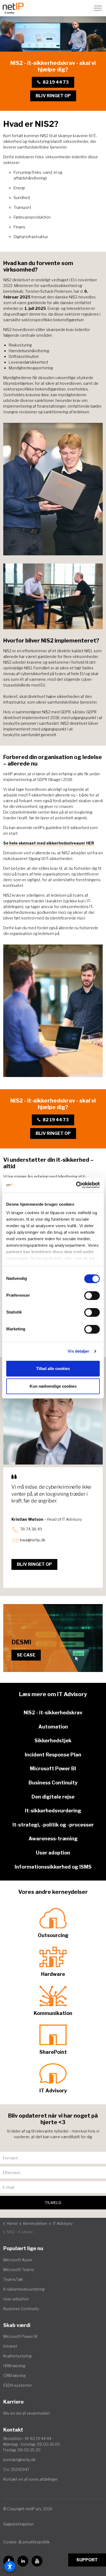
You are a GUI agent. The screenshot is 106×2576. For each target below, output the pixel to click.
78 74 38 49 (31, 1529)
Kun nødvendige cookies (53, 1386)
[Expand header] (98, 8)
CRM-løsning (14, 2375)
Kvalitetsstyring (17, 2356)
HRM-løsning (14, 2366)
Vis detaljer (78, 1351)
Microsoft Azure (18, 2260)
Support (87, 2560)
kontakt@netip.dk (19, 2460)
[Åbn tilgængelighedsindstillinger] (10, 2566)
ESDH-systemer (18, 2385)
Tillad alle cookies (53, 1369)
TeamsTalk (13, 2279)
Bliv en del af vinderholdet (27, 2413)
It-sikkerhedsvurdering (24, 2289)
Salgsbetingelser (19, 2524)
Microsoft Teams (19, 2270)
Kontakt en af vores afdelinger (31, 2479)
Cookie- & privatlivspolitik (26, 2542)
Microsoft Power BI (20, 2336)
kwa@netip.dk (33, 1540)
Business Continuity (21, 2309)
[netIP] (13, 8)
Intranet (10, 2346)
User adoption (16, 2299)
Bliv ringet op (53, 96)
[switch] (92, 1296)
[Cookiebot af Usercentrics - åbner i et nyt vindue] (76, 1185)
